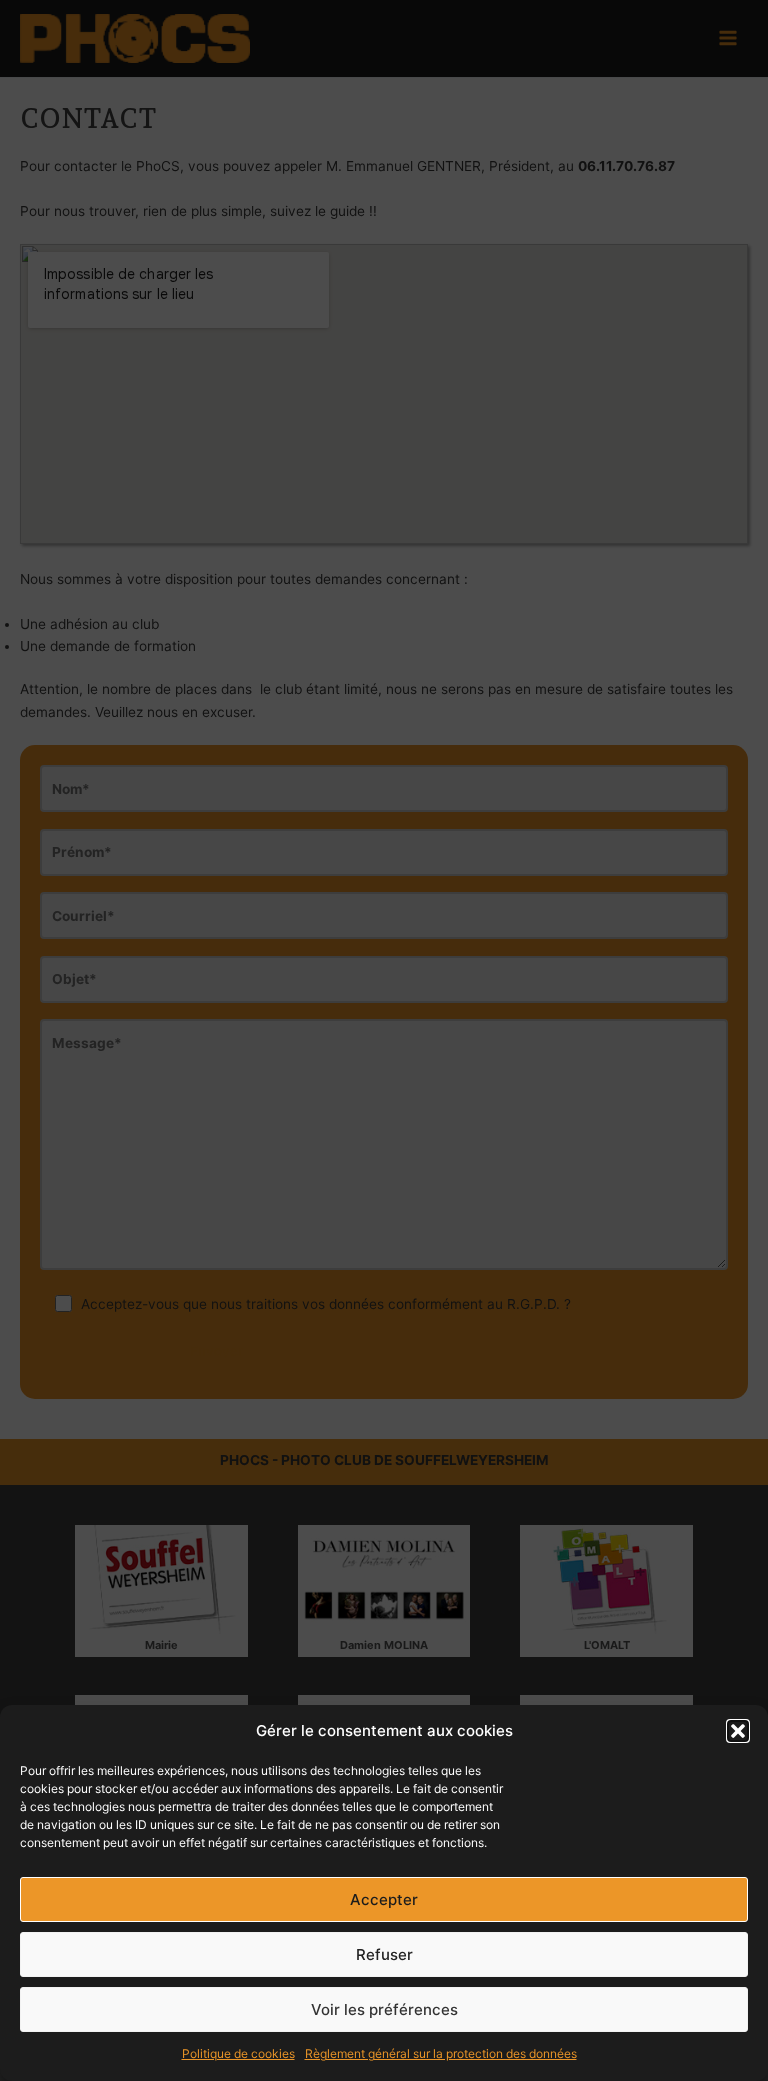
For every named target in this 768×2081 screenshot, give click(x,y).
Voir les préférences (384, 2009)
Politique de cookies (238, 2053)
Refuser (384, 1954)
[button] (738, 1731)
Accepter (384, 1899)
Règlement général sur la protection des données (441, 2053)
